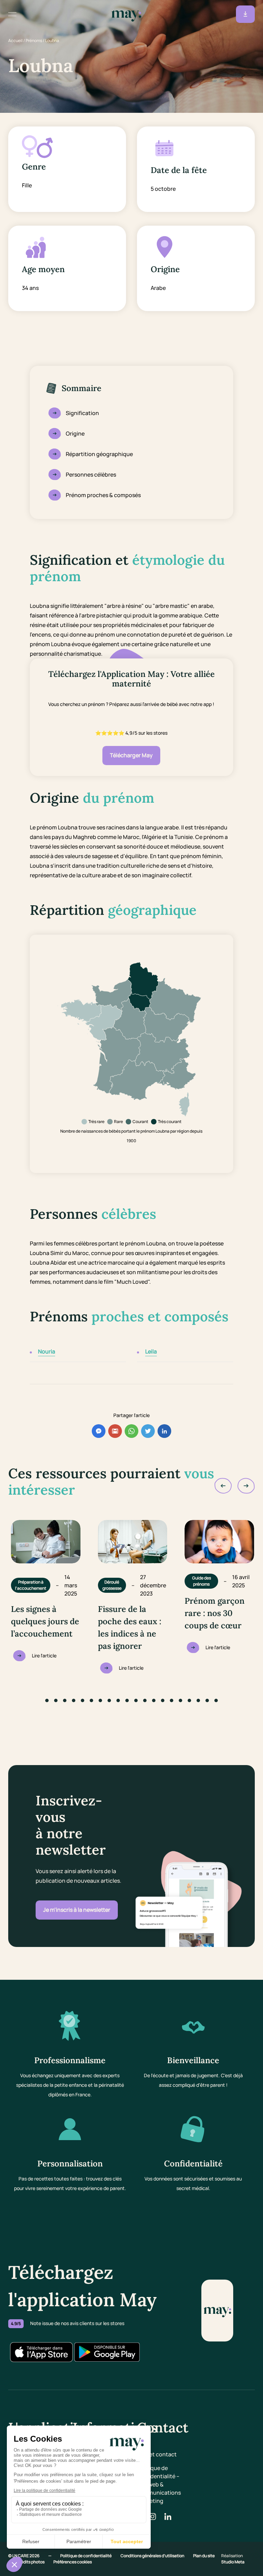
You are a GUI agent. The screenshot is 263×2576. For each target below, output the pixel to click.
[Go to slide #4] (74, 1700)
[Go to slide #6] (91, 1700)
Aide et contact (157, 2454)
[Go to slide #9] (118, 1700)
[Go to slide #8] (109, 1700)
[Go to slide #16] (180, 1700)
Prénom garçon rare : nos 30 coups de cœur (215, 1613)
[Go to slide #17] (189, 1700)
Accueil (15, 41)
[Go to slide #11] (136, 1700)
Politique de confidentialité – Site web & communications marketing (159, 2484)
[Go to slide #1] (47, 1700)
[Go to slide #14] (163, 1700)
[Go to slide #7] (100, 1700)
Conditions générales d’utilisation (153, 2556)
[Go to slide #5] (83, 1700)
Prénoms (34, 41)
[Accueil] (126, 14)
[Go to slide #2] (56, 1700)
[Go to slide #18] (198, 1700)
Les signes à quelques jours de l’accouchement (45, 1621)
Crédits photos (31, 2562)
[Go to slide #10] (127, 1700)
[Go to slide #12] (145, 1700)
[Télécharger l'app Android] (107, 2352)
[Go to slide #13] (154, 1700)
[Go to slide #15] (172, 1700)
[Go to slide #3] (65, 1700)
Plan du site (204, 2556)
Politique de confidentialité (86, 2556)
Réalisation (233, 2559)
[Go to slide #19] (207, 1700)
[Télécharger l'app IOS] (41, 2352)
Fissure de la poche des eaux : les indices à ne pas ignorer (130, 1627)
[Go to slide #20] (216, 1700)
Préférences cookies (73, 2562)
